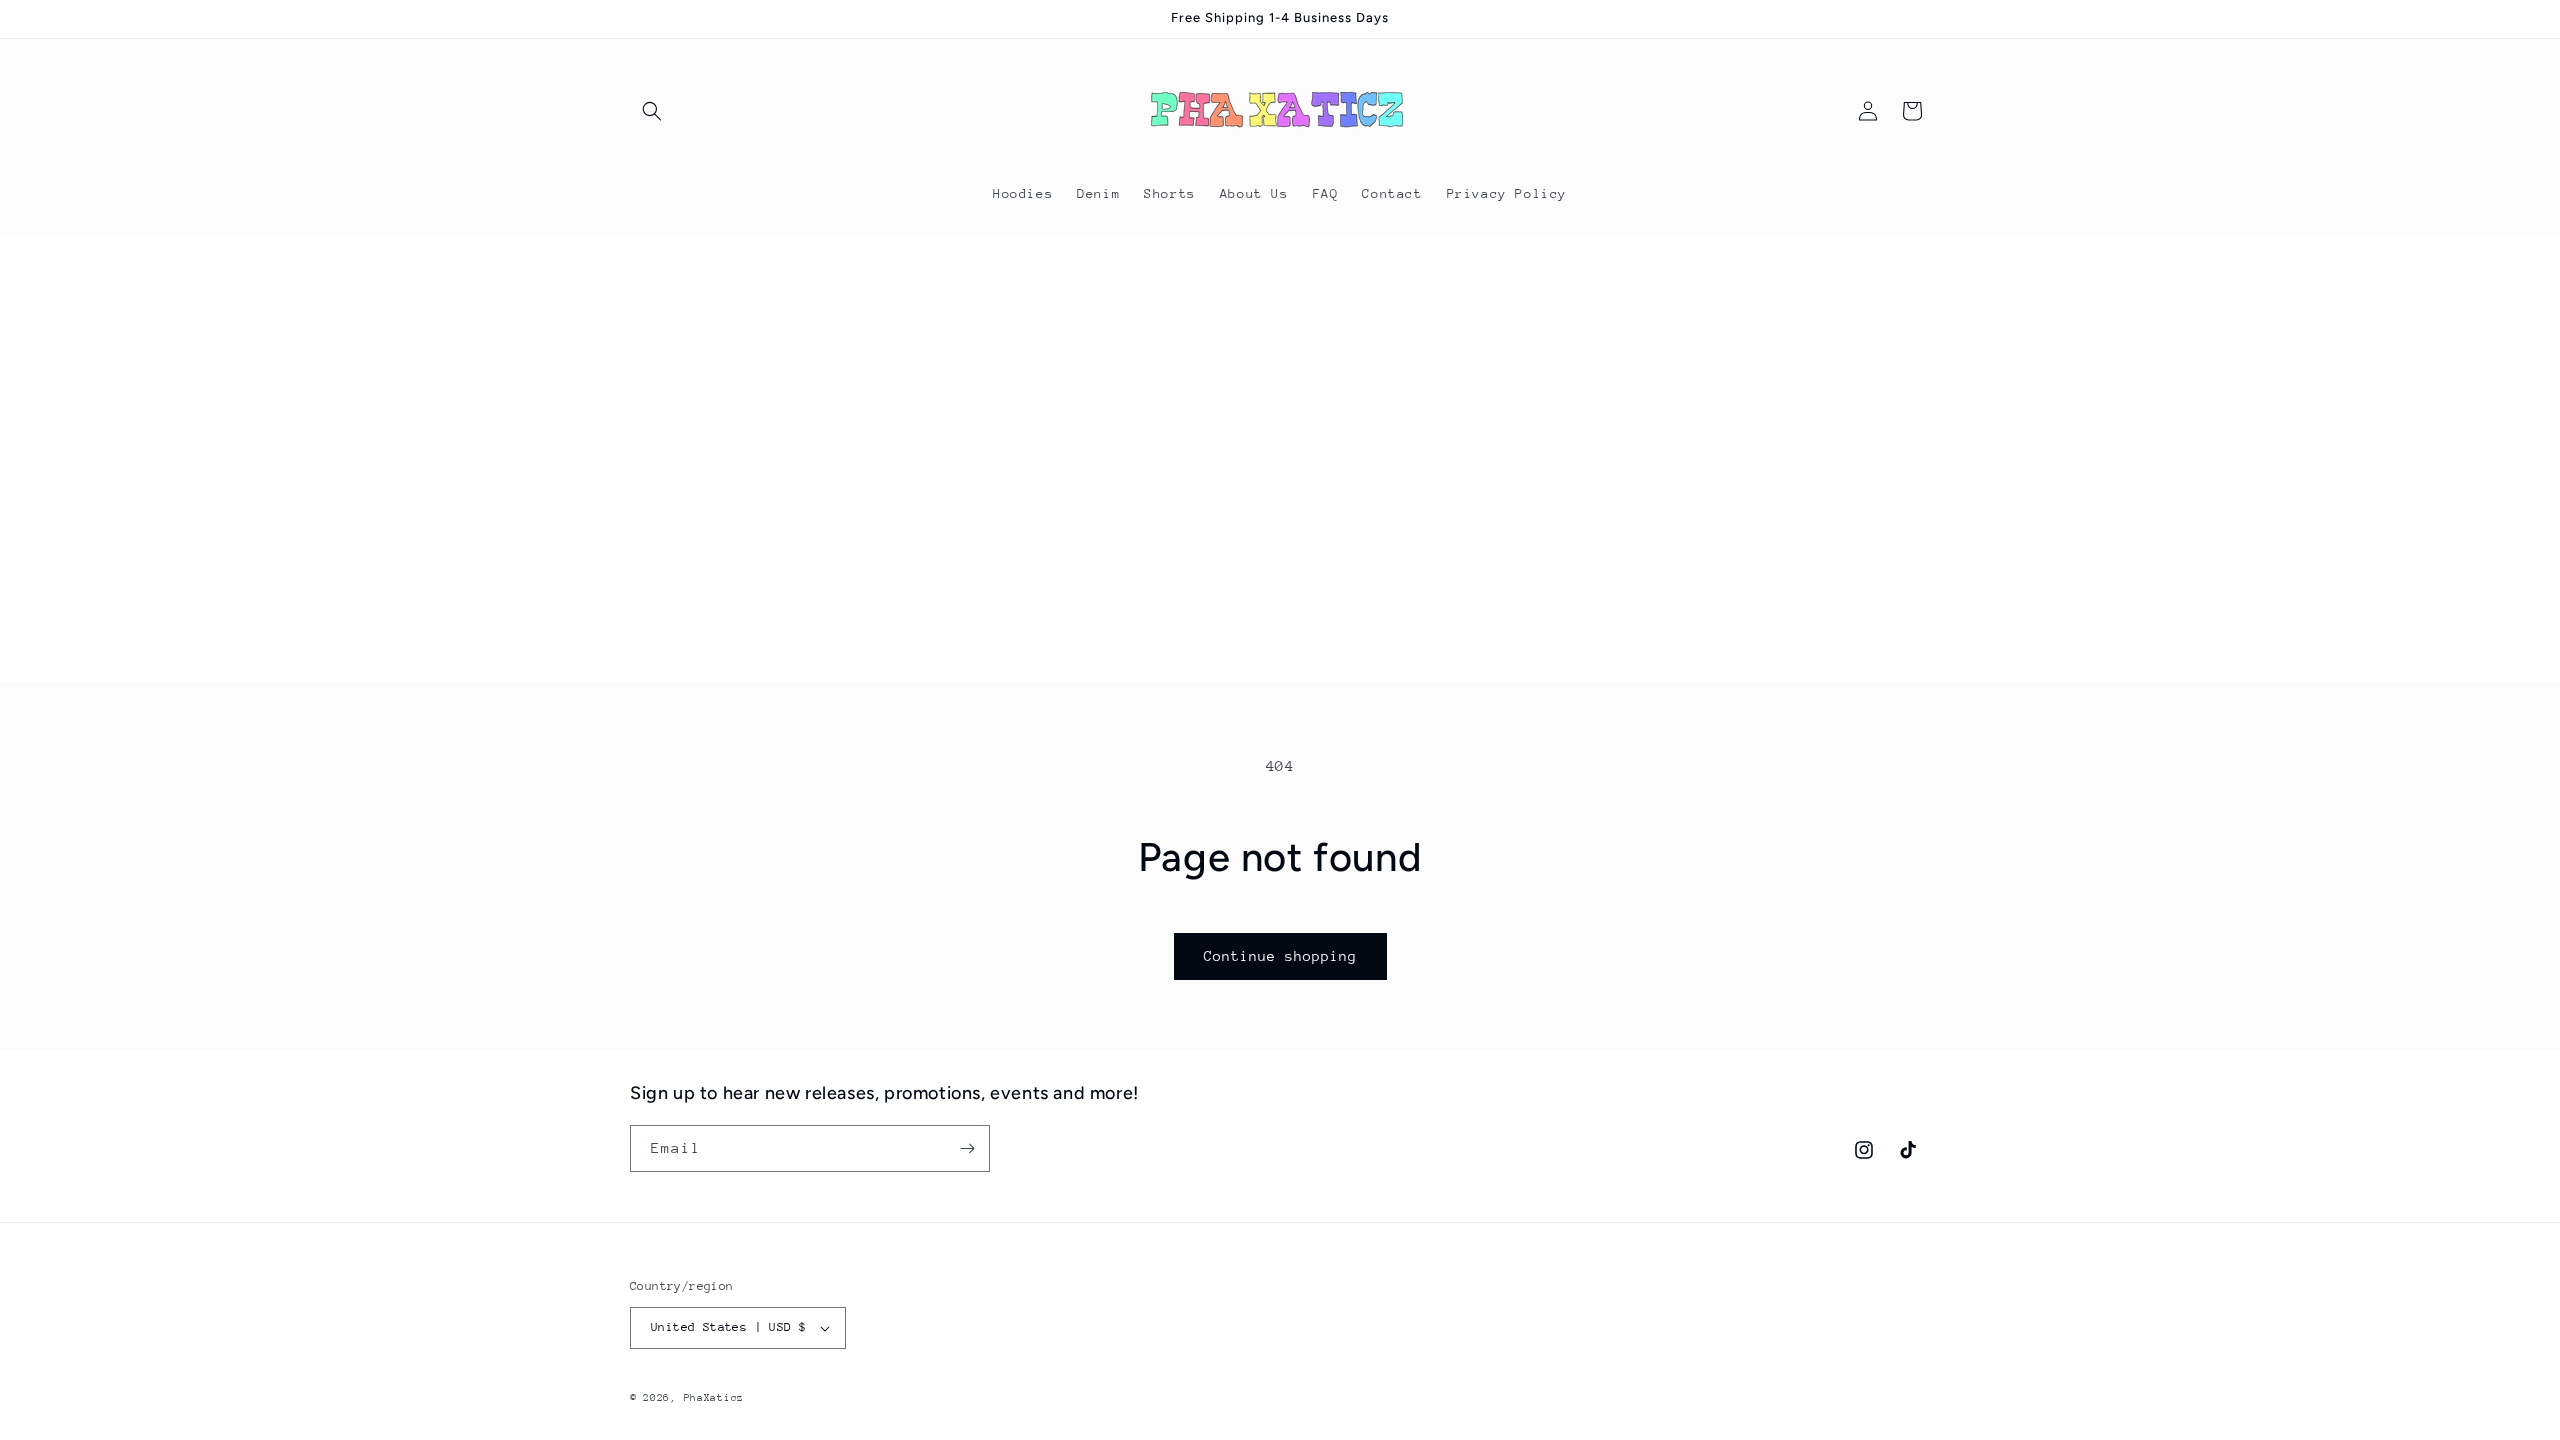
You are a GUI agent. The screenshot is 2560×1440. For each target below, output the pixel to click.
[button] (652, 111)
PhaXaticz (714, 1398)
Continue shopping (1280, 956)
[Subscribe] (967, 1148)
